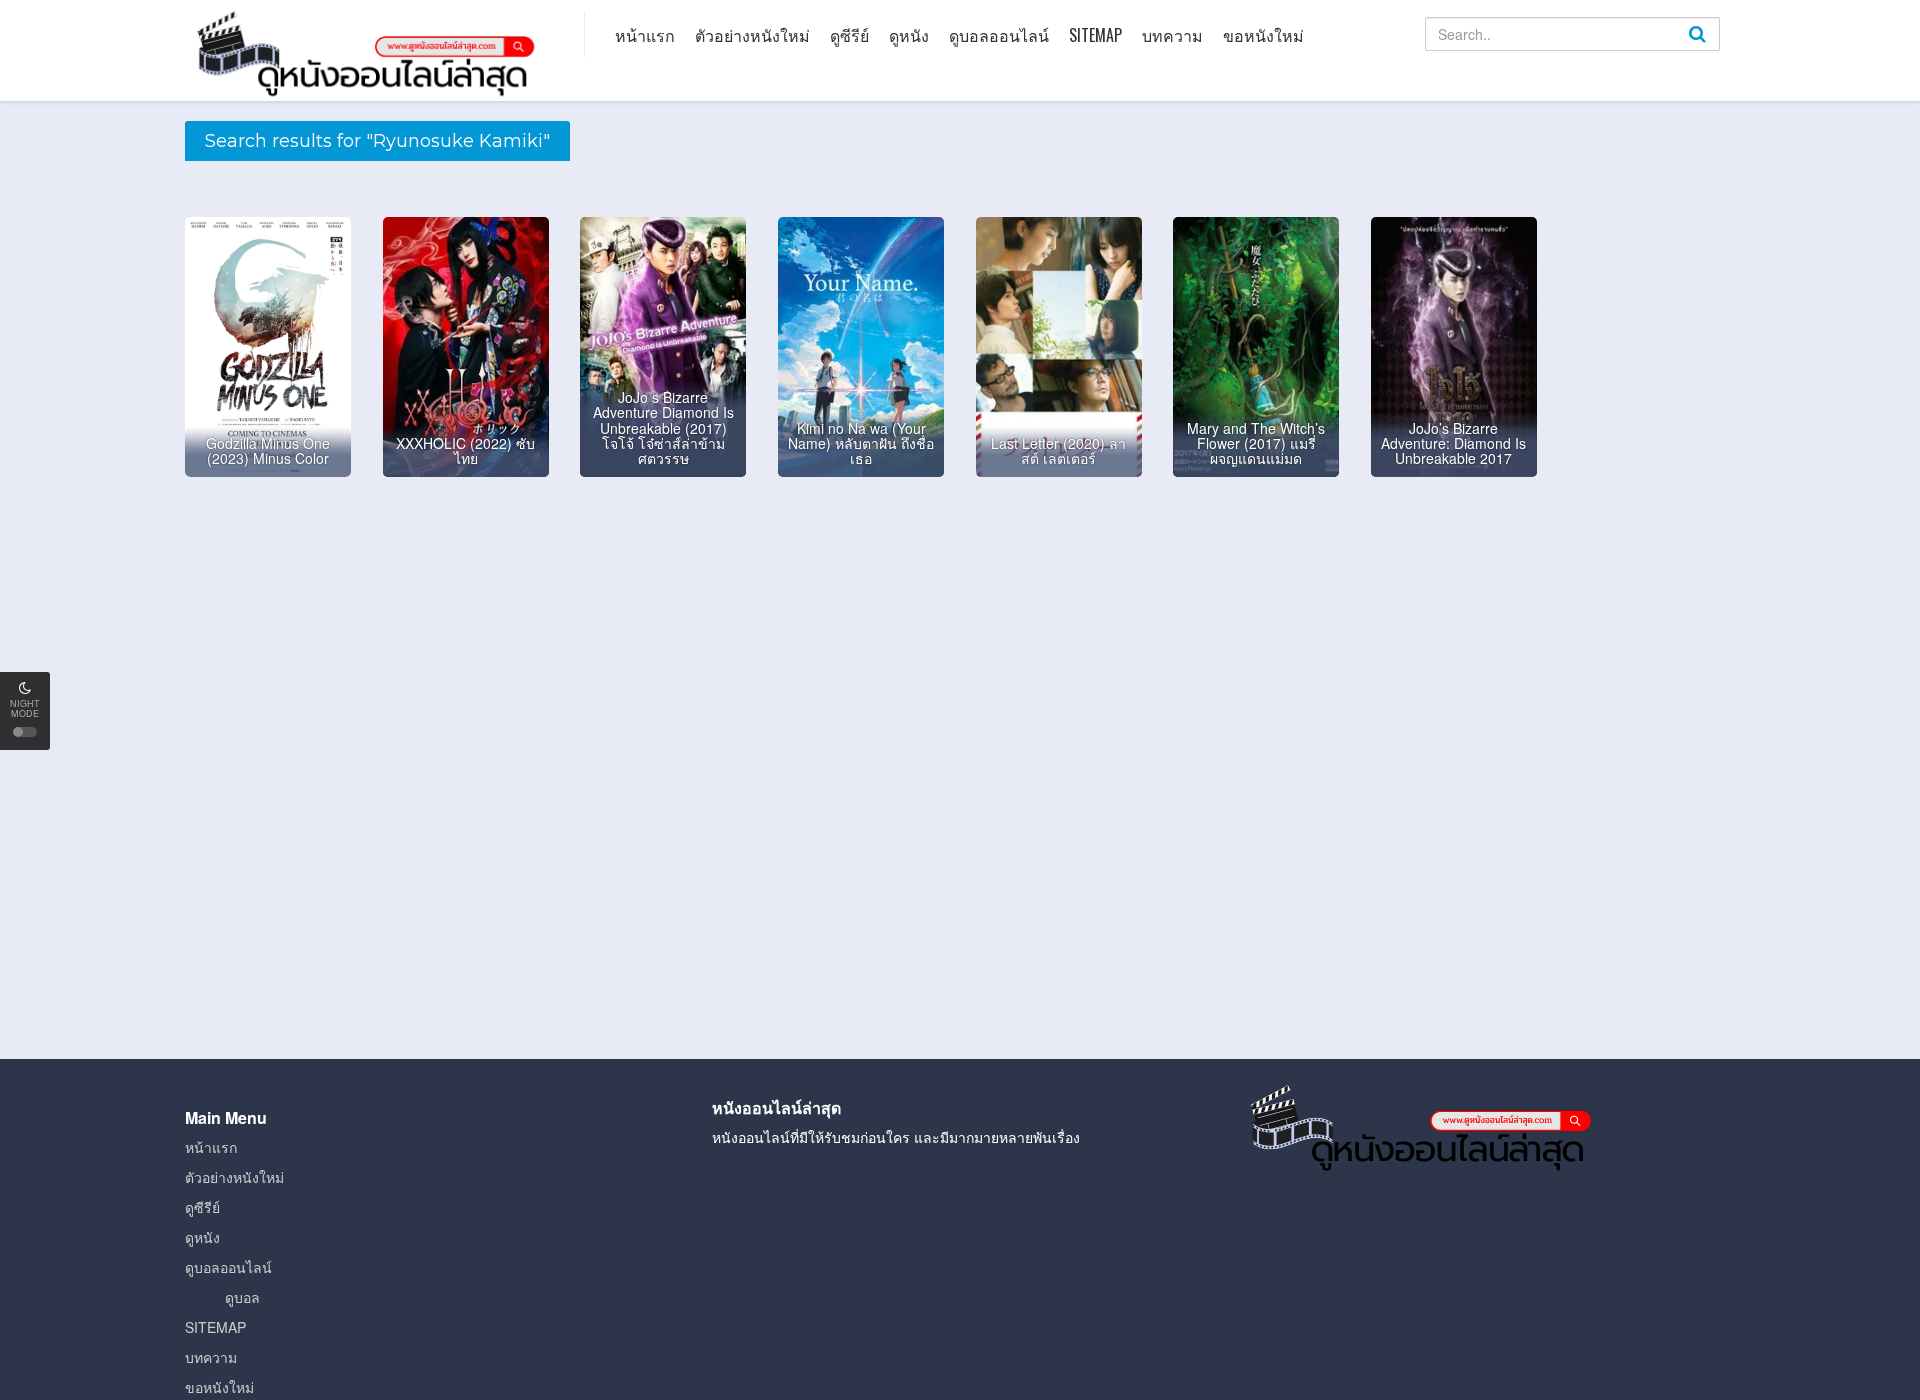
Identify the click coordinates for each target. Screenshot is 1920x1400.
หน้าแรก (645, 35)
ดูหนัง (909, 35)
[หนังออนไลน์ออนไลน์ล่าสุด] (370, 52)
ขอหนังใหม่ (1263, 35)
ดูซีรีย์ (849, 35)
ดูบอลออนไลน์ (999, 35)
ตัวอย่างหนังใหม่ (752, 35)
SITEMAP (1095, 35)
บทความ (1172, 35)
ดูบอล (242, 1297)
